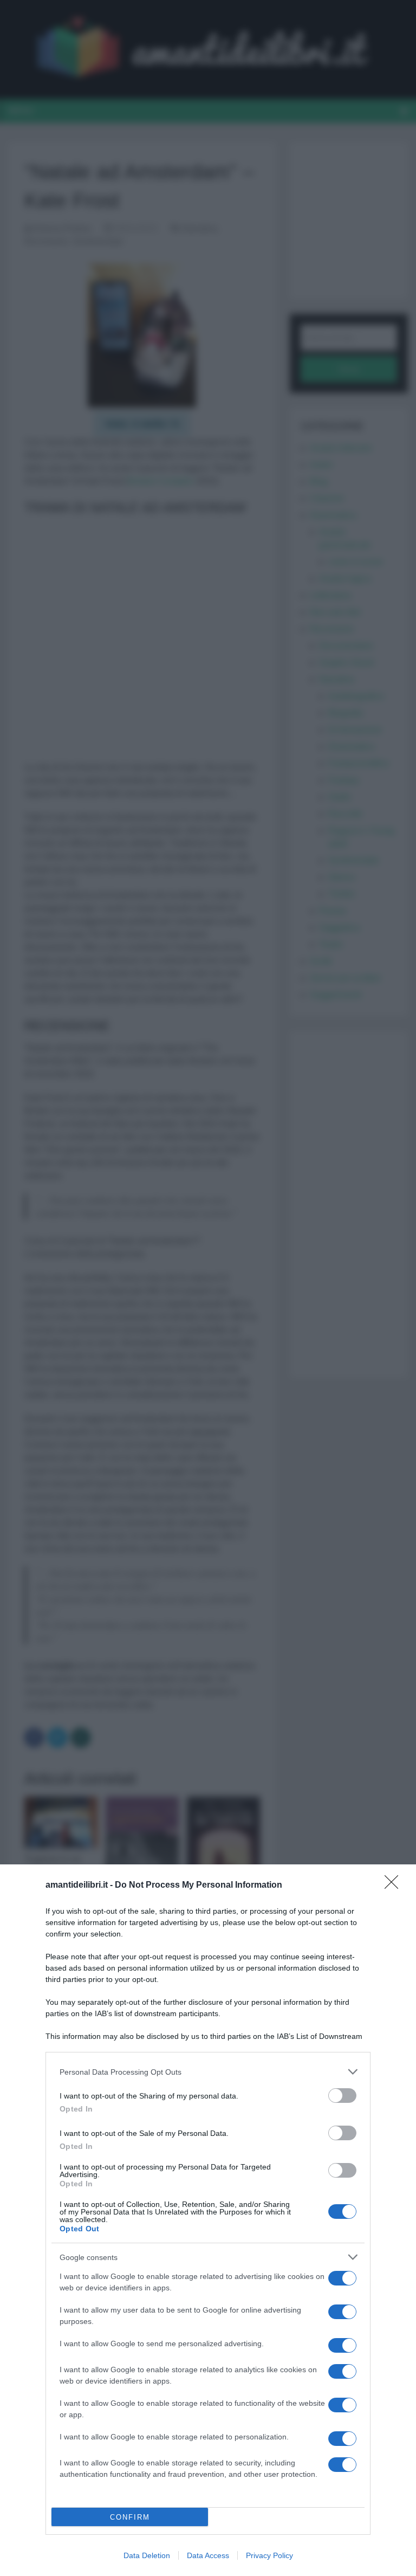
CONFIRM (130, 2517)
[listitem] (208, 2072)
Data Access (208, 2555)
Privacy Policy (269, 2555)
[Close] (395, 1886)
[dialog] (208, 2220)
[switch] (342, 2096)
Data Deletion (147, 2555)
